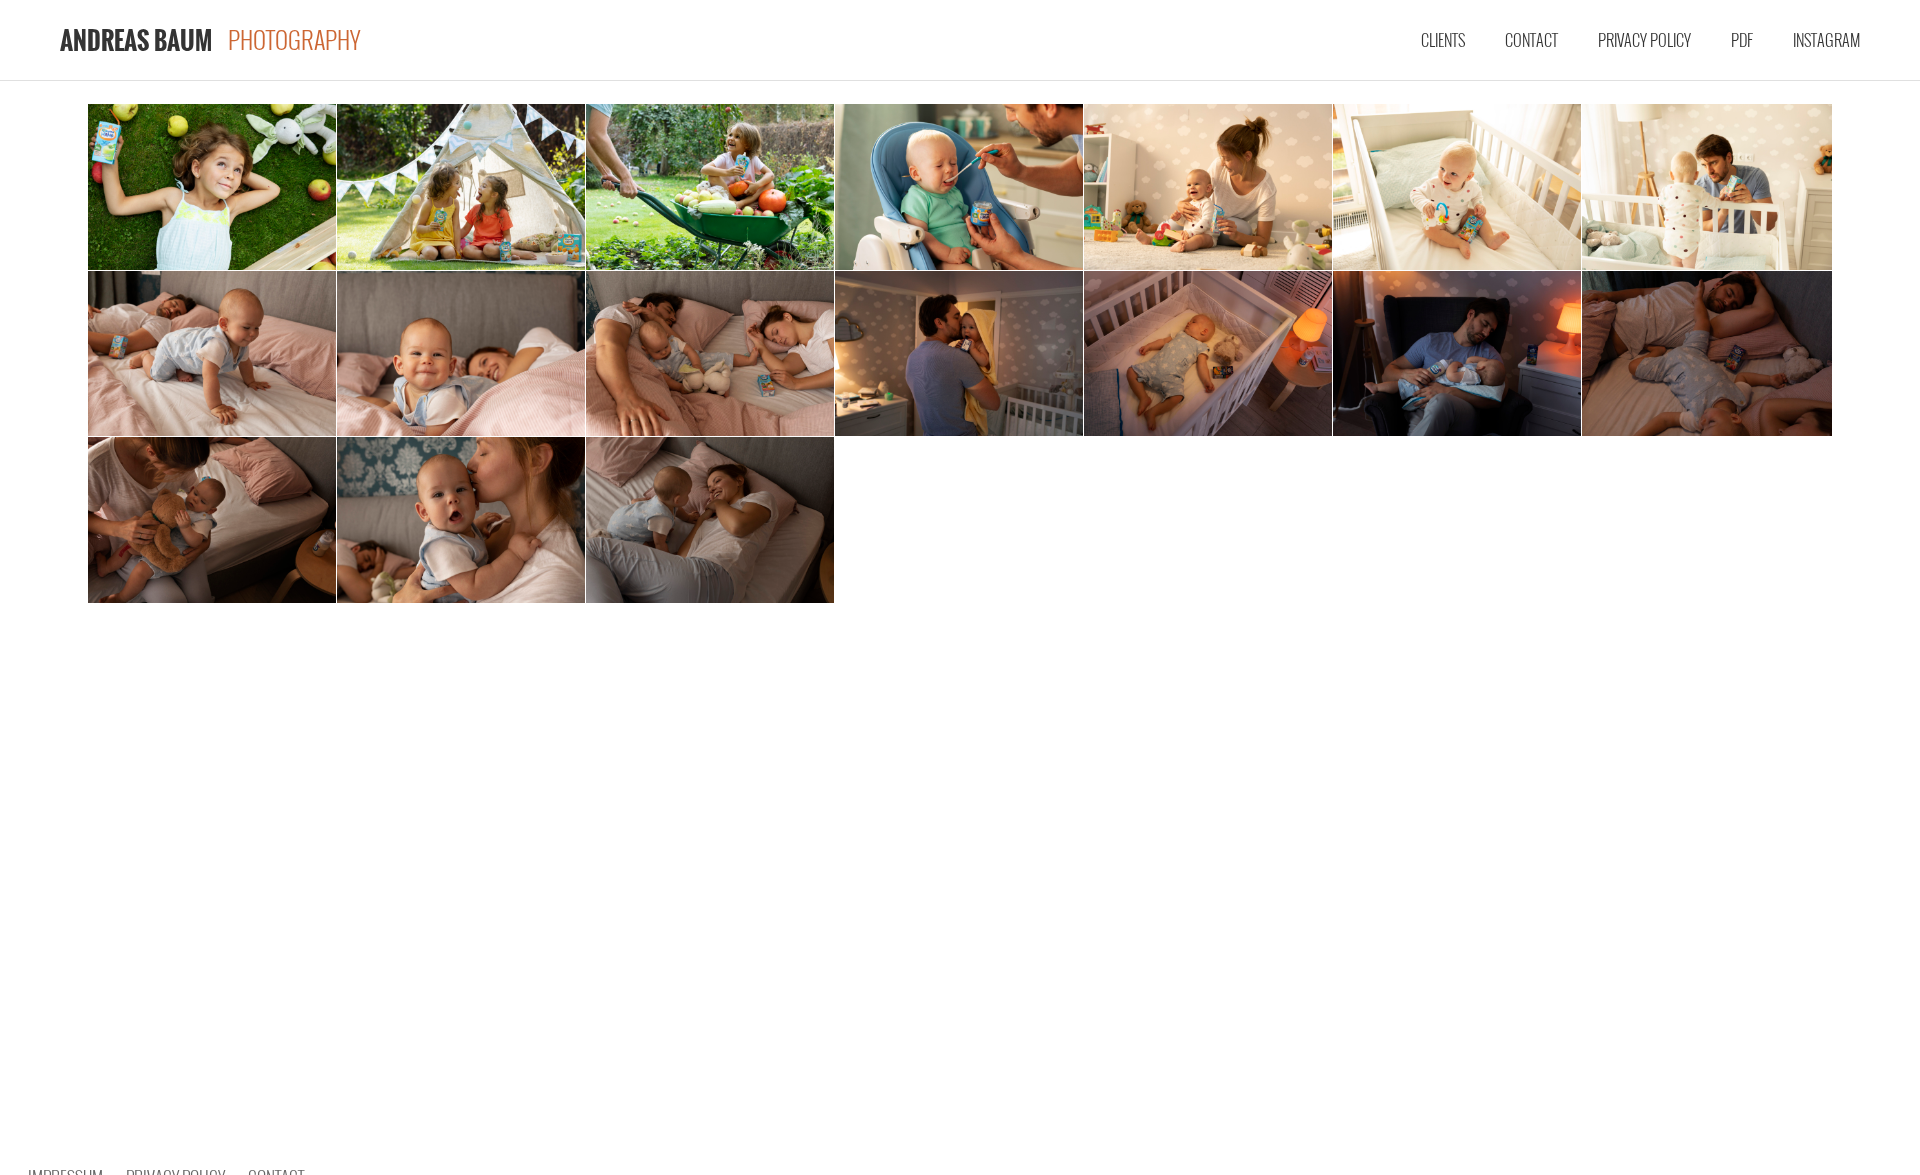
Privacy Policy (1644, 40)
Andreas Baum (136, 40)
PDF (1742, 40)
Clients (1443, 40)
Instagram (1826, 40)
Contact (1531, 40)
